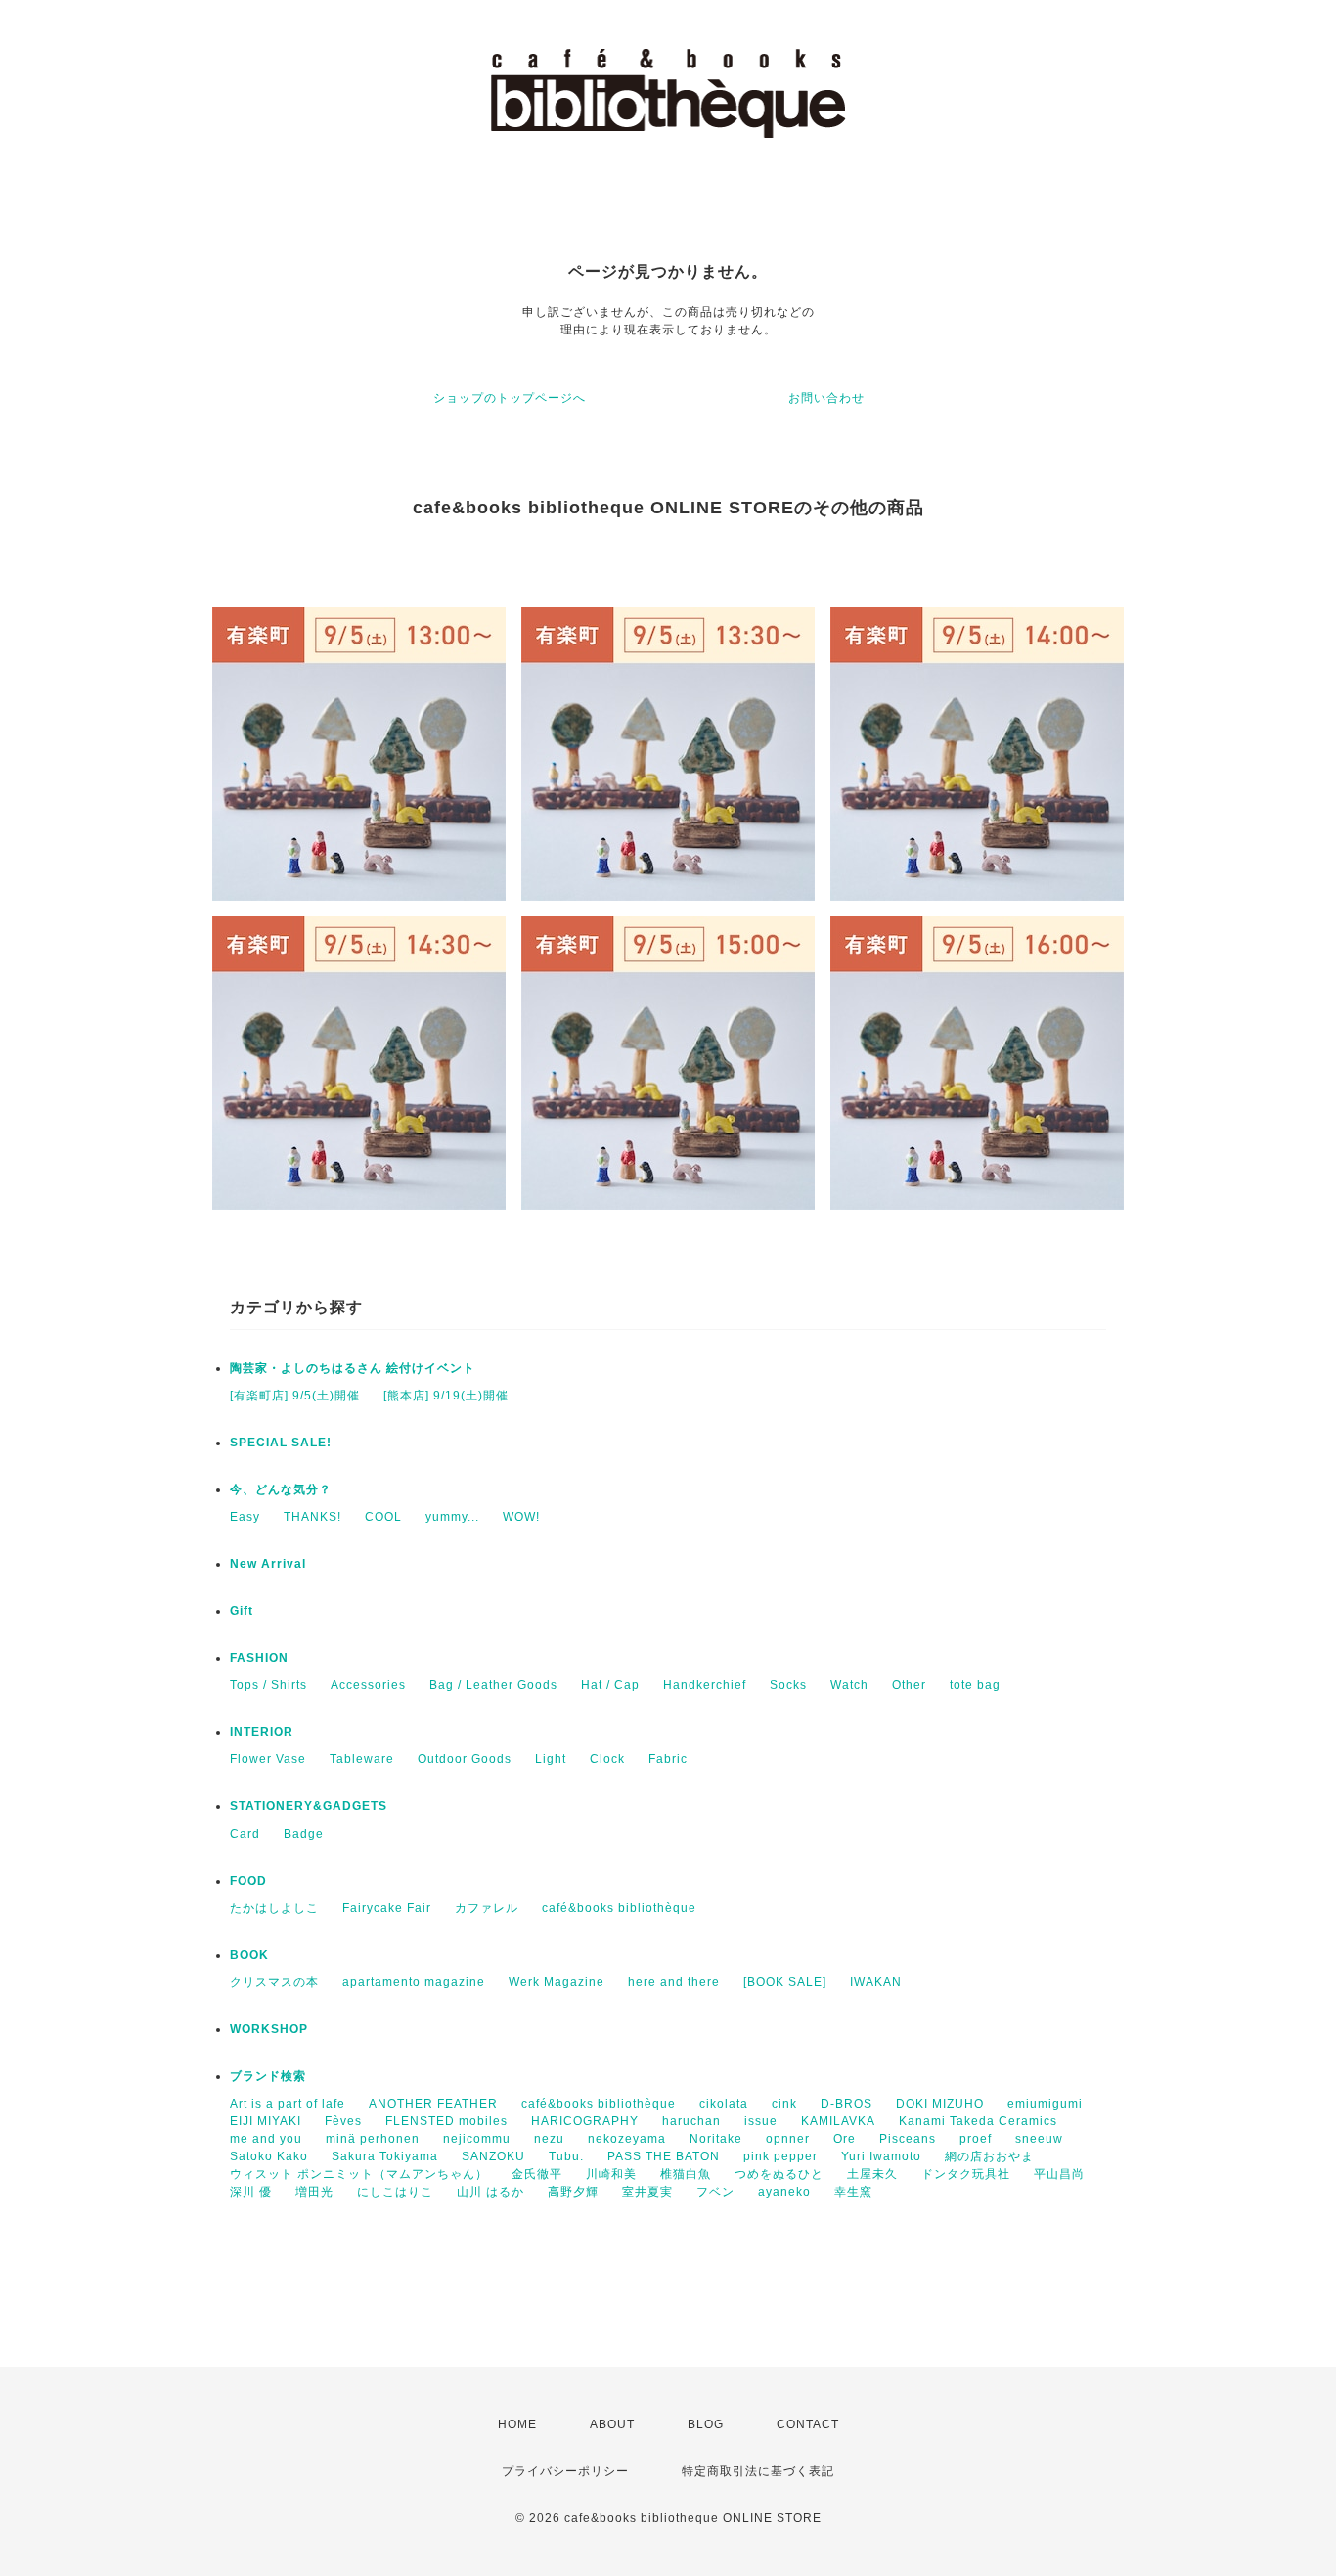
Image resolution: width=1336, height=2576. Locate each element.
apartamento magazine (414, 1982)
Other (909, 1685)
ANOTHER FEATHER (433, 2104)
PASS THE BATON (664, 2156)
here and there (674, 1982)
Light (551, 1759)
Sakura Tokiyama (385, 2156)
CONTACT (808, 2424)
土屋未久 (872, 2174)
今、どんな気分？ (281, 1489)
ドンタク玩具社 (966, 2174)
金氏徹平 (537, 2174)
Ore (845, 2139)
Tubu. (566, 2156)
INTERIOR (262, 1732)
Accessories (368, 1685)
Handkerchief (705, 1685)
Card (245, 1834)
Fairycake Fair (387, 1908)
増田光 (314, 2192)
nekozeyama (627, 2139)
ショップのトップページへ (510, 398)
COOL (383, 1517)
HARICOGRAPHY (585, 2121)
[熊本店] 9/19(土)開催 (446, 1396)
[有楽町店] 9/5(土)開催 (295, 1396)
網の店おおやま (989, 2156)
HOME (517, 2424)
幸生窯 (853, 2192)
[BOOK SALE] (785, 1982)
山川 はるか (490, 2192)
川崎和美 (611, 2174)
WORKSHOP (269, 2029)
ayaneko (784, 2192)
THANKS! (312, 1517)
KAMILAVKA (838, 2121)
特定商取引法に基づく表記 (758, 2471)
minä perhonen (373, 2139)
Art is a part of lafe (288, 2104)
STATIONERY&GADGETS (309, 1806)
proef (976, 2139)
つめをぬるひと (779, 2174)
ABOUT (612, 2424)
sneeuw (1039, 2139)
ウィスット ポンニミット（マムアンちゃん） (359, 2174)
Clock (607, 1759)
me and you (266, 2139)
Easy (245, 1517)
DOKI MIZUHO (940, 2104)
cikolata (724, 2104)
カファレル (487, 1908)
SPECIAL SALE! (281, 1443)
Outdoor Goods (465, 1759)
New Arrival (268, 1564)
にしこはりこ (395, 2192)
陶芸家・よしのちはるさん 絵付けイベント (353, 1368)
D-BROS (846, 2104)
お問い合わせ (826, 398)
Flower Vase (268, 1759)
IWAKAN (876, 1982)
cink (784, 2104)
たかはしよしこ (274, 1908)
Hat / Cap (610, 1685)
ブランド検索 (268, 2076)
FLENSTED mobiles (446, 2121)
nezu (549, 2139)
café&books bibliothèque (619, 1908)
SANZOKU (493, 2156)
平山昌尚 (1059, 2174)
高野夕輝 (573, 2192)
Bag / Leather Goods (493, 1685)
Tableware (362, 1759)
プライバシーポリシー (565, 2471)
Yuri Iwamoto (881, 2156)
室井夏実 (647, 2192)
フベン (715, 2192)
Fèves (343, 2121)
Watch (849, 1685)
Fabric (668, 1759)
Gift (242, 1611)
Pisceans (908, 2139)
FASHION (259, 1658)
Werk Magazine (557, 1982)
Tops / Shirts (268, 1685)
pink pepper (780, 2156)
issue (761, 2121)
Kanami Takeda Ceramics (978, 2121)
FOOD (248, 1881)
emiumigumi (1045, 2104)
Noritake (716, 2139)
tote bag (975, 1685)
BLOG (706, 2424)
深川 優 (251, 2192)
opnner (788, 2139)
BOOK (249, 1955)
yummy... (452, 1517)
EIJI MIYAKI (266, 2121)
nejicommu (477, 2139)
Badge (304, 1834)
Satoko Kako (269, 2156)
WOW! (521, 1517)
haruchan (691, 2121)
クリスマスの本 (274, 1982)
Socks (788, 1685)
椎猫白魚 (686, 2174)
